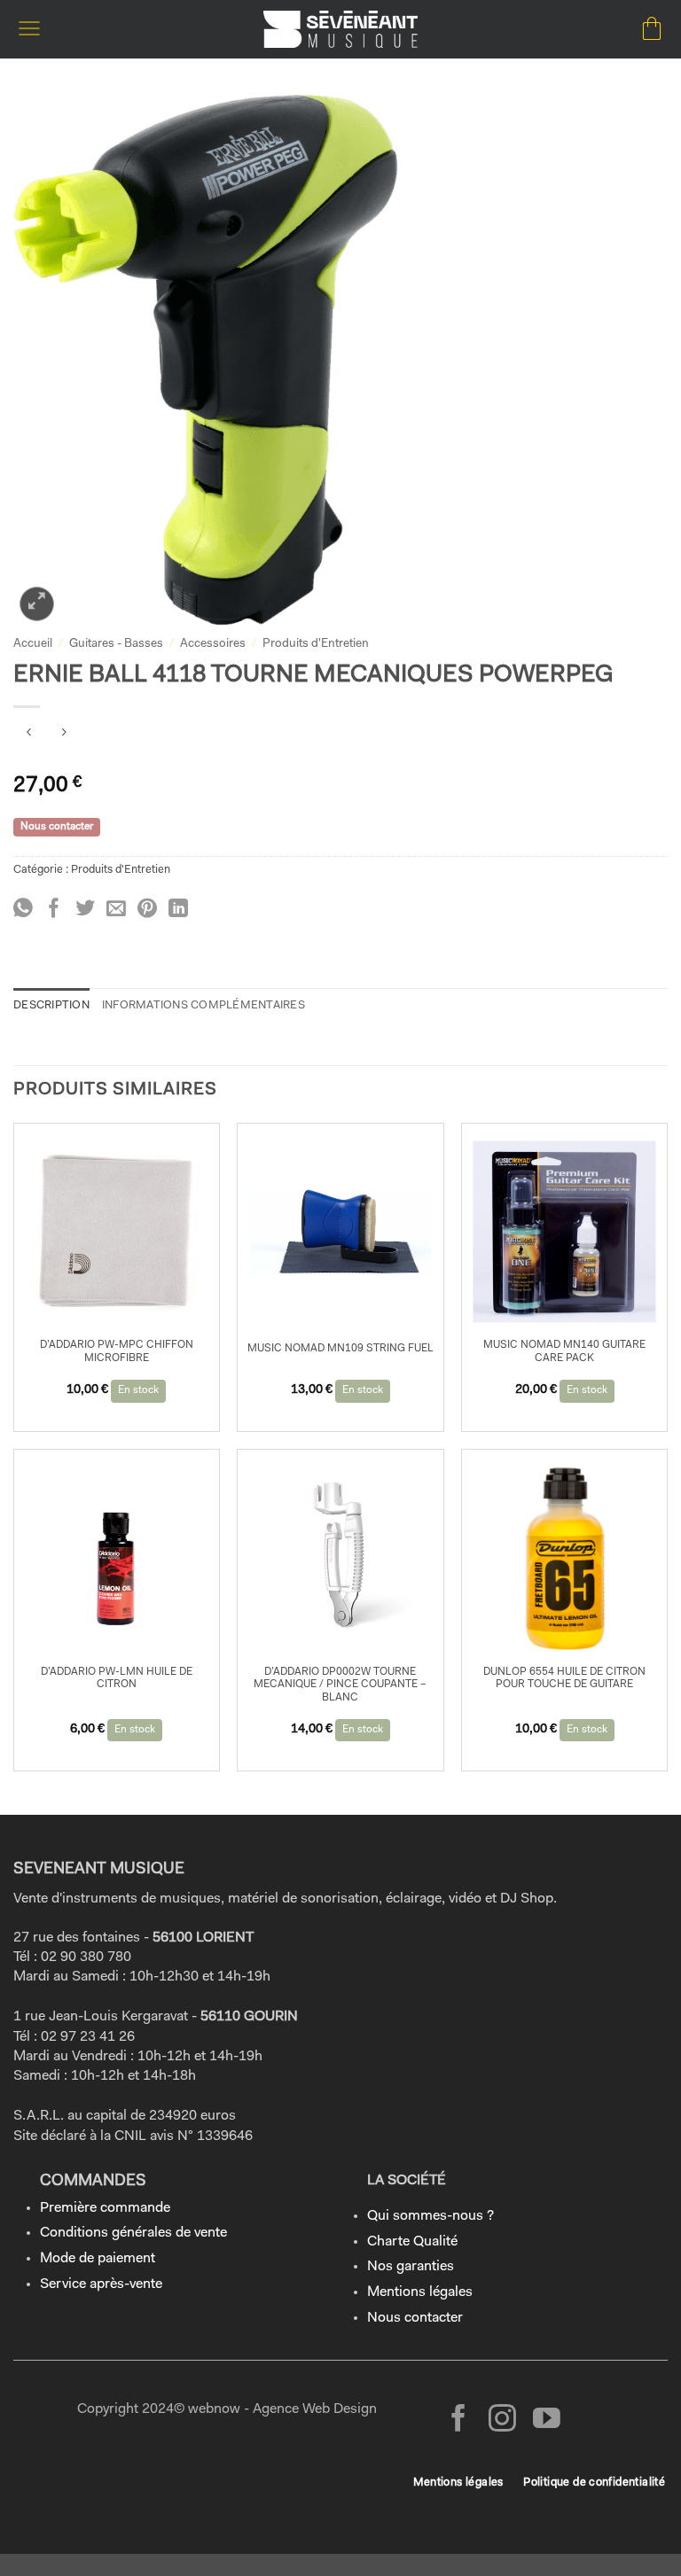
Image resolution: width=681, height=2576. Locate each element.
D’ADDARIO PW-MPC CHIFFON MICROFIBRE (117, 1351)
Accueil (33, 644)
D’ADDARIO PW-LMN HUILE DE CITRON (117, 1678)
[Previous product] (63, 736)
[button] (29, 29)
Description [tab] (51, 1005)
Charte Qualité (412, 2242)
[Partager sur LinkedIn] (178, 910)
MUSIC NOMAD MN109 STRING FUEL (340, 1349)
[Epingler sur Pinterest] (147, 910)
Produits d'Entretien (316, 644)
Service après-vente (101, 2284)
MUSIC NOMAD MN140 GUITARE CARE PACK (564, 1351)
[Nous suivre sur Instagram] (502, 2420)
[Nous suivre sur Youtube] (547, 2420)
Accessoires (213, 644)
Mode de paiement (98, 2259)
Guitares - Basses (116, 644)
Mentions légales (420, 2292)
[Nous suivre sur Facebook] (459, 2420)
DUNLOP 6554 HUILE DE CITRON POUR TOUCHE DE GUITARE (564, 1678)
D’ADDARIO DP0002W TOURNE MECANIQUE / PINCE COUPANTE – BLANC (340, 1685)
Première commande (105, 2208)
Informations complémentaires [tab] (204, 1005)
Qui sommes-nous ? (431, 2216)
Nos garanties (411, 2267)
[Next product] (29, 736)
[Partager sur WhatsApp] (23, 910)
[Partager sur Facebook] (54, 910)
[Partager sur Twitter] (85, 910)
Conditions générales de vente (133, 2233)
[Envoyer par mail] (116, 910)
